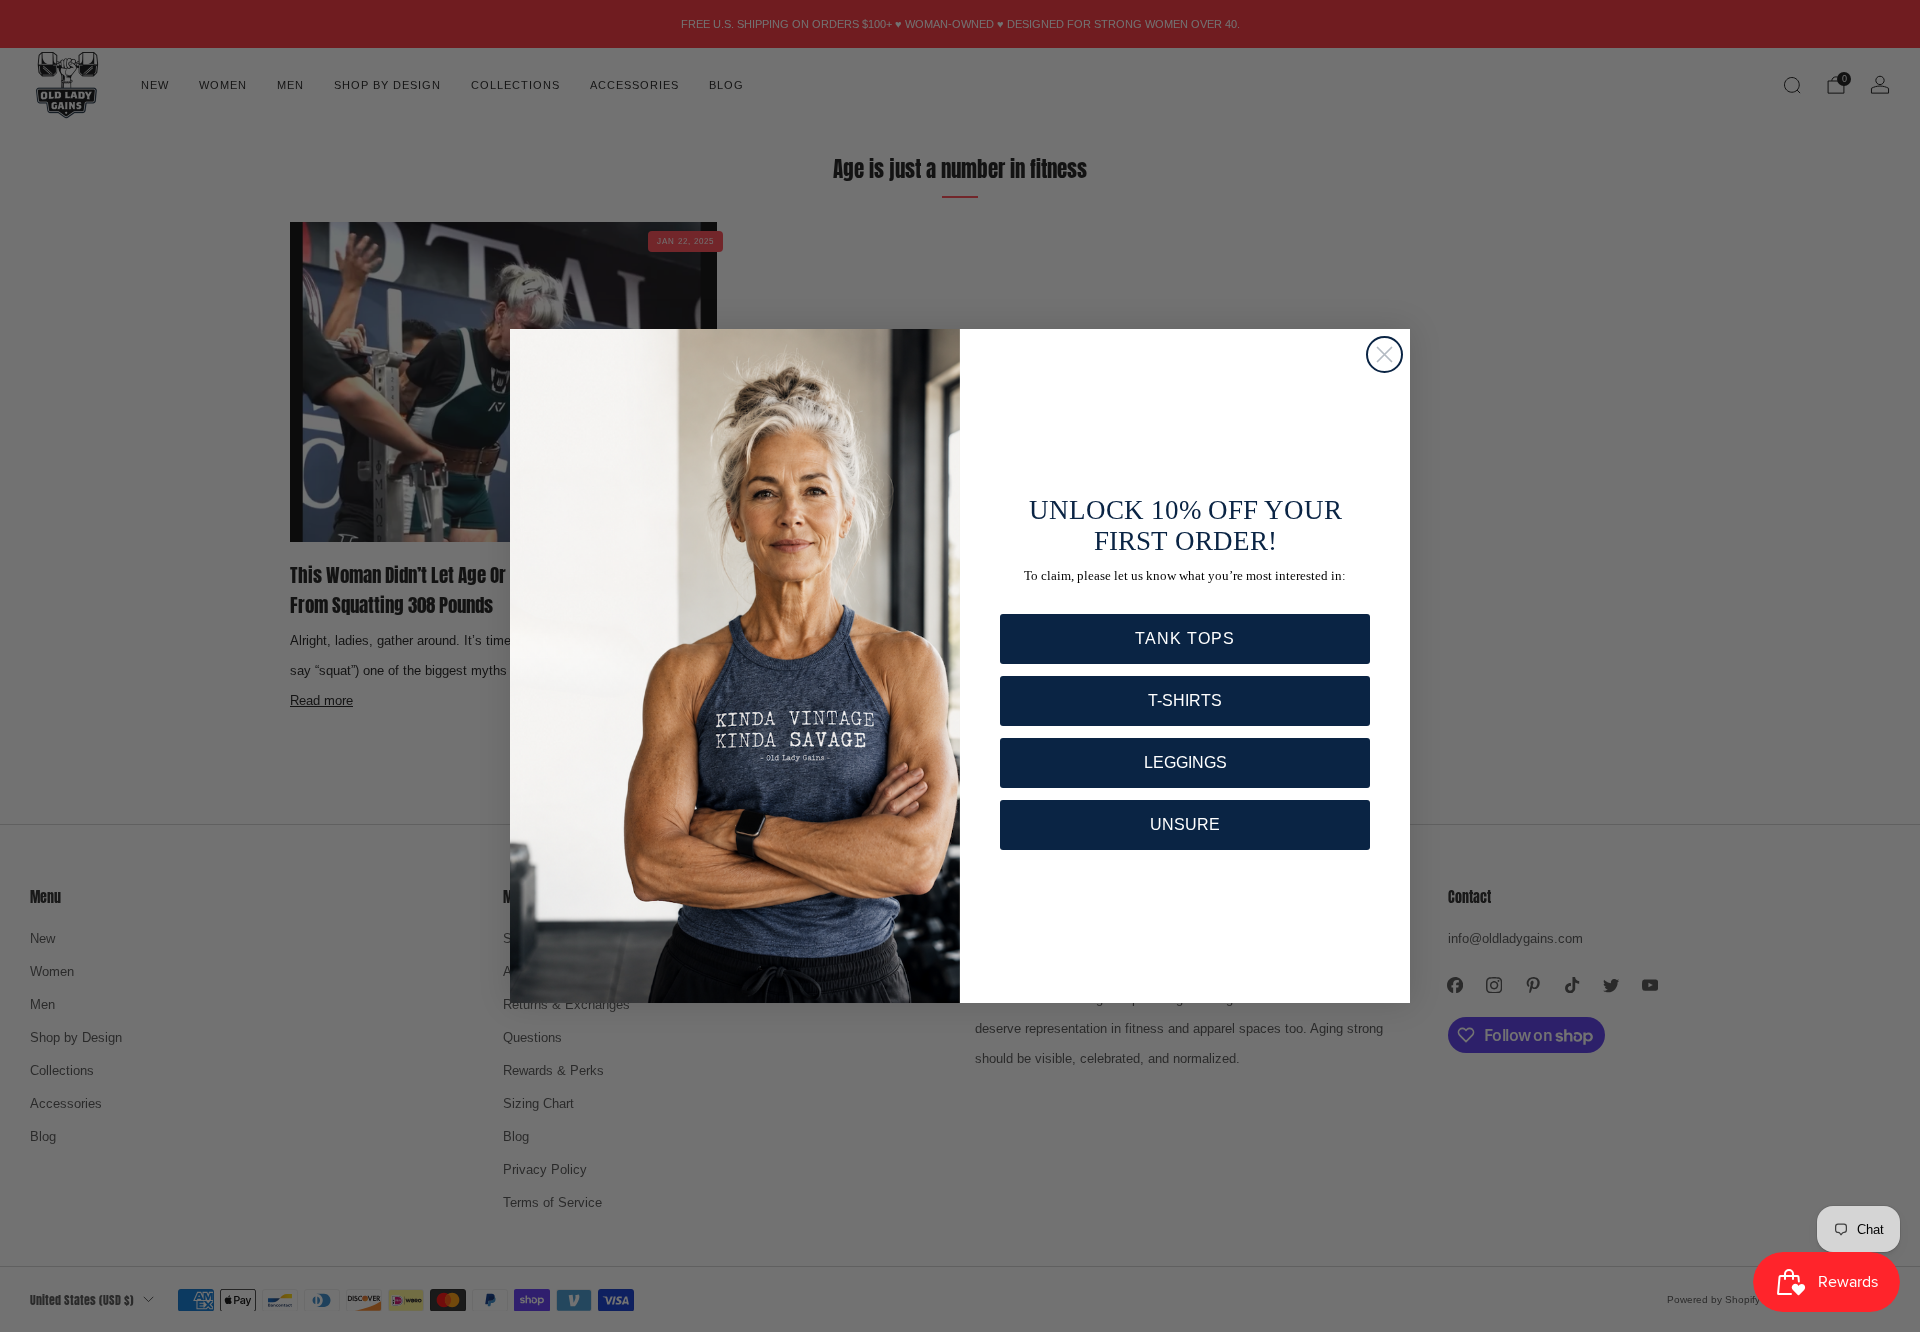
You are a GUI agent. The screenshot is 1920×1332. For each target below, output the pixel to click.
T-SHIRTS (1185, 700)
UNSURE (1185, 824)
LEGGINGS (1185, 762)
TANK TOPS (1185, 638)
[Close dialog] (1384, 354)
